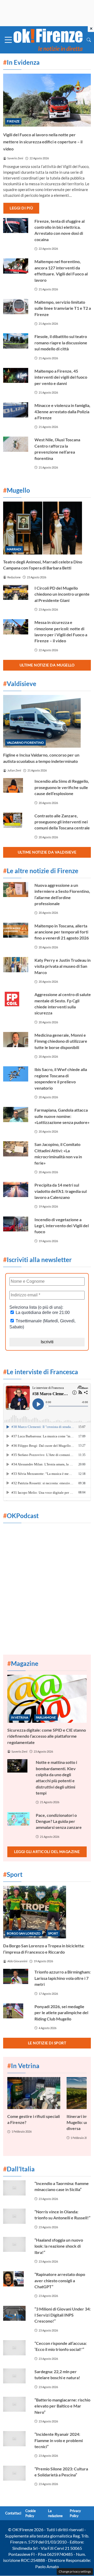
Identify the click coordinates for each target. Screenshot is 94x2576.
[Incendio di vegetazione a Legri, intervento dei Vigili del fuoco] (16, 1224)
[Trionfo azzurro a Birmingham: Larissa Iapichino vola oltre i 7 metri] (16, 1976)
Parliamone (46, 1717)
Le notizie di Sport (47, 2043)
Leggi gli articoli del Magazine (47, 1852)
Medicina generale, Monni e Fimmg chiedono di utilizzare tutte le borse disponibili (61, 1041)
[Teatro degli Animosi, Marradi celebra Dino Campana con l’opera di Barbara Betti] (47, 528)
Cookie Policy (31, 2513)
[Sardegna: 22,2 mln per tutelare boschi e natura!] (16, 2376)
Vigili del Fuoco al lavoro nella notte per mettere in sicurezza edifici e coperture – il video (43, 142)
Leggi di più (21, 208)
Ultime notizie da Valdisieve (47, 852)
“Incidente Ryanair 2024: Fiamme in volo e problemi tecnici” (59, 2440)
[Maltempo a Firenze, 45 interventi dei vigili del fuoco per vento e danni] (16, 376)
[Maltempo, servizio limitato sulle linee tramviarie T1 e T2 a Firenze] (16, 307)
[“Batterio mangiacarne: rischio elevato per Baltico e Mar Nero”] (16, 2404)
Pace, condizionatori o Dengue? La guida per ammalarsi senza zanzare (59, 1821)
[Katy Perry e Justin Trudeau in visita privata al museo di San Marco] (16, 965)
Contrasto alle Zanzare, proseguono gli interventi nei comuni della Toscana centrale (62, 822)
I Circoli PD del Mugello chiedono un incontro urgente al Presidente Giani (62, 594)
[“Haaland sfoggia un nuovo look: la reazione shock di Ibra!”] (16, 2245)
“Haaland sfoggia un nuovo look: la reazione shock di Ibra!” (59, 2246)
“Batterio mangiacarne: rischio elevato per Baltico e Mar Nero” (62, 2406)
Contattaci (13, 2513)
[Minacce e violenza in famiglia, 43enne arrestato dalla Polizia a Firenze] (16, 410)
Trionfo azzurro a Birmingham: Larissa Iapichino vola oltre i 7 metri (63, 1978)
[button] (89, 40)
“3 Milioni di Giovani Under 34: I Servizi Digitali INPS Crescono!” (63, 2315)
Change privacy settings (75, 2571)
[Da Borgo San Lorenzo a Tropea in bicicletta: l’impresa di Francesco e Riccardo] (47, 1912)
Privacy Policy (75, 2513)
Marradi (14, 549)
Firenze (13, 121)
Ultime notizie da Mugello (47, 665)
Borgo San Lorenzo (24, 1933)
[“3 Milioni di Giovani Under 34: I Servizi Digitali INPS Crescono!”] (16, 2313)
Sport (53, 1933)
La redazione (55, 2513)
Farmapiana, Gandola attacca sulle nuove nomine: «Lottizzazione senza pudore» (62, 1116)
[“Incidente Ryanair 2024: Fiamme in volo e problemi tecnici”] (16, 2439)
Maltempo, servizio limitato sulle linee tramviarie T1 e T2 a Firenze (63, 308)
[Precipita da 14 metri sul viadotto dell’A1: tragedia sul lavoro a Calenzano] (16, 1189)
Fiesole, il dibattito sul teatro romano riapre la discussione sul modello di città (61, 343)
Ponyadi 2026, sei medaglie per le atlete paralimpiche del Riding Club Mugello (61, 2013)
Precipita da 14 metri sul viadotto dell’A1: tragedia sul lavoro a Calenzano (61, 1191)
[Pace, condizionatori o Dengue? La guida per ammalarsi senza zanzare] (18, 1819)
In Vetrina (20, 1717)
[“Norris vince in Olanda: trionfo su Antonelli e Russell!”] (16, 2216)
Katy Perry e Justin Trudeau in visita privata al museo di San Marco (63, 966)
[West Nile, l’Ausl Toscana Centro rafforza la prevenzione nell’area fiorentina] (16, 444)
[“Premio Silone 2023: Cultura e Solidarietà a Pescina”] (16, 2473)
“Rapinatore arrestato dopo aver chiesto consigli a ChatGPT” (60, 2280)
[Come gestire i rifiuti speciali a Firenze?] (34, 2093)
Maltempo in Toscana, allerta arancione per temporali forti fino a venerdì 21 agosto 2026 (62, 932)
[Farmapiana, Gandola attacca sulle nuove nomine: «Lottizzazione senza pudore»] (16, 1115)
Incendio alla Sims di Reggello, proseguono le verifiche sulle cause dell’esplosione (62, 787)
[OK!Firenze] (48, 39)
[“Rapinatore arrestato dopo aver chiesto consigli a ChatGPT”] (16, 2279)
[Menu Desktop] (8, 40)
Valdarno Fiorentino (25, 743)
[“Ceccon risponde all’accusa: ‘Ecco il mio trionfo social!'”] (16, 2348)
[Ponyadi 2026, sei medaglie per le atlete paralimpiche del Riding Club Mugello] (16, 2011)
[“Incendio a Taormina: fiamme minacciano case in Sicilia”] (16, 2188)
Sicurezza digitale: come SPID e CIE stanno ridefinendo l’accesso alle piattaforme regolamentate (47, 1736)
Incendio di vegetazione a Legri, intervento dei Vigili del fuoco (62, 1226)
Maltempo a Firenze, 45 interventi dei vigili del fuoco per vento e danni (61, 377)
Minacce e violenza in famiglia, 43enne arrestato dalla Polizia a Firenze (62, 411)
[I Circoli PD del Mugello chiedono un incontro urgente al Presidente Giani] (16, 593)
